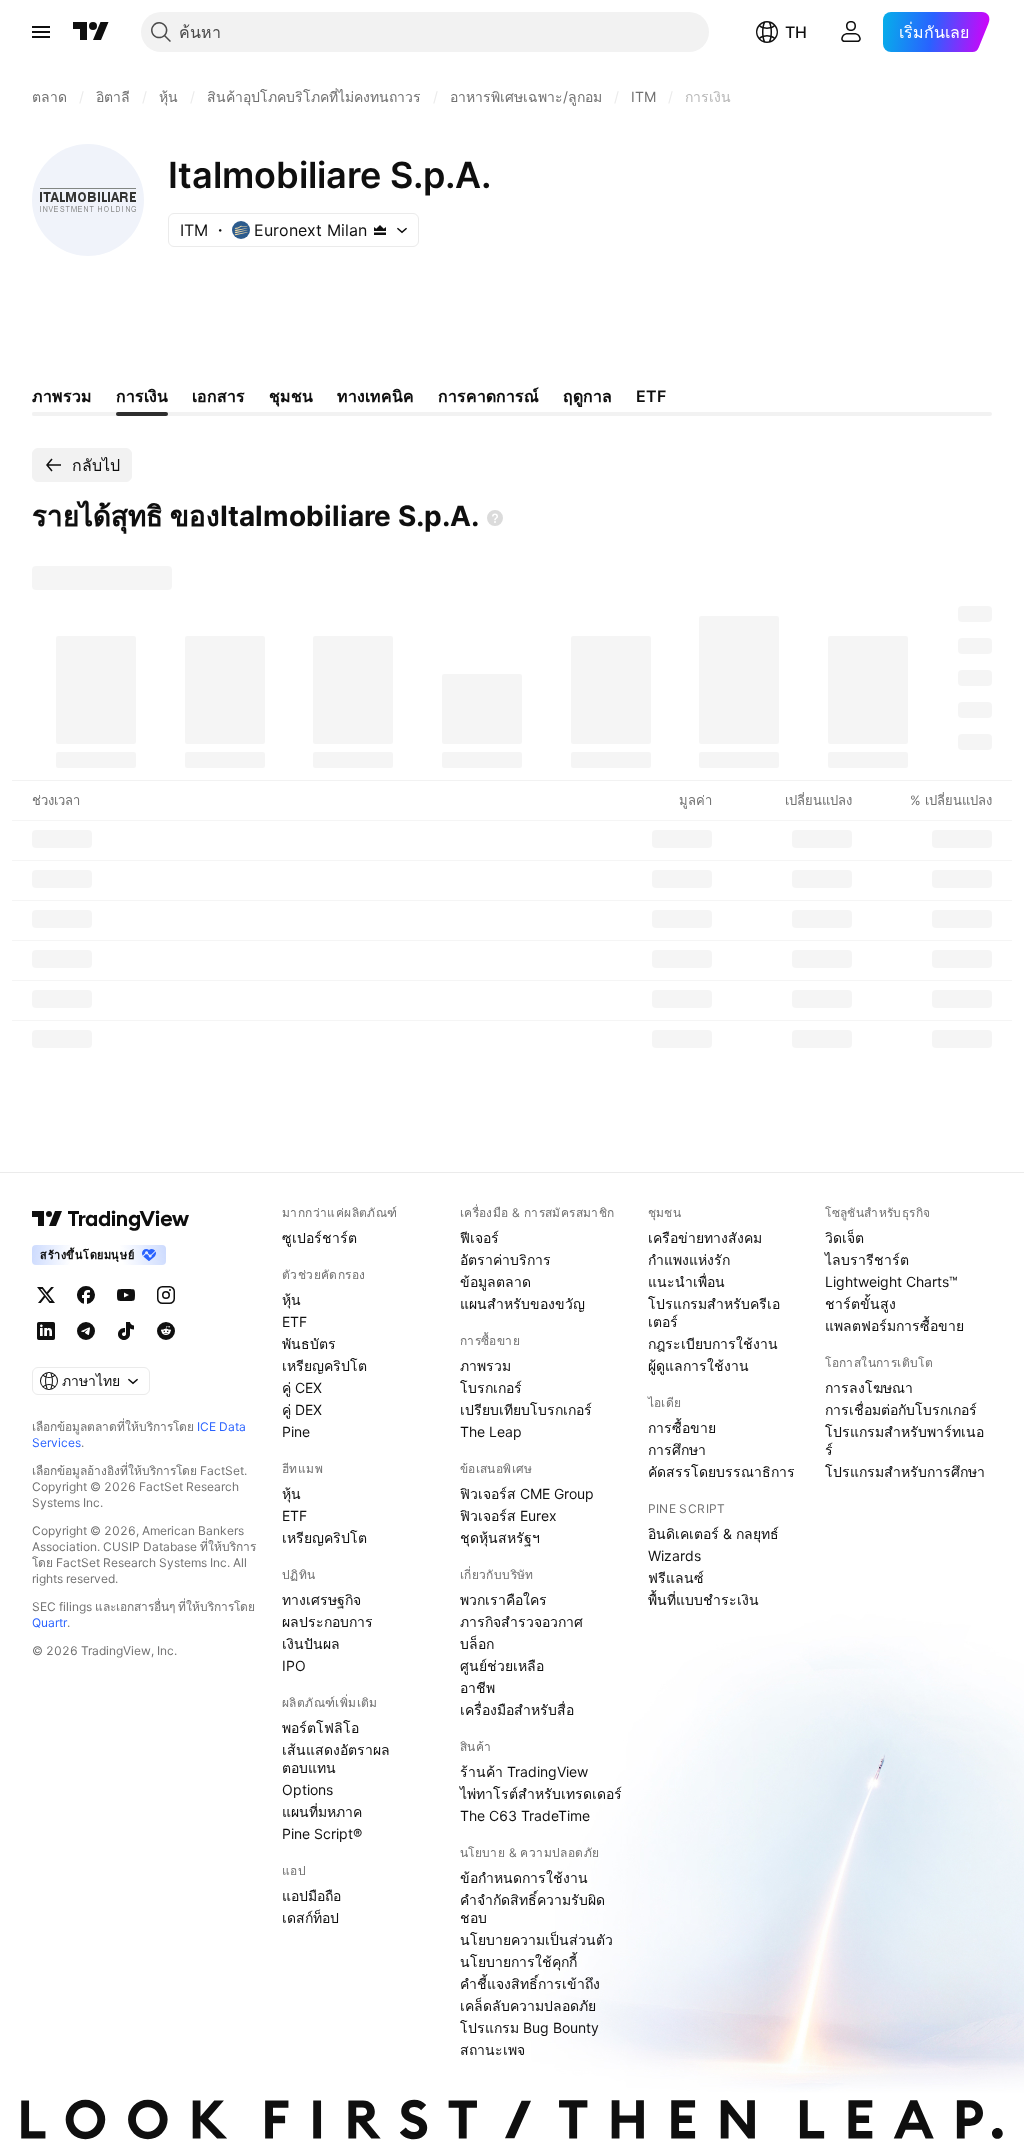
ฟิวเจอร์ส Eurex (508, 1515)
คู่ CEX (302, 1387)
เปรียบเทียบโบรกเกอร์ (526, 1409)
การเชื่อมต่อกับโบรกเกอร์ (901, 1409)
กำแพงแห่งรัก (689, 1259)
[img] (380, 230)
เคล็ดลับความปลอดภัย (528, 2005)
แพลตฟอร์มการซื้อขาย (894, 1325)
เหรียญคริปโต (324, 1365)
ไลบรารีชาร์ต (867, 1259)
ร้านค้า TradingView (524, 1771)
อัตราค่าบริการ (505, 1259)
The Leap (491, 1431)
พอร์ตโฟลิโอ (320, 1727)
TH (796, 32)
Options (307, 1789)
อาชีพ (477, 1687)
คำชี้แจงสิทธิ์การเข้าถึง (530, 1983)
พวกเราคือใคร (503, 1599)
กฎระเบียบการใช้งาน (713, 1343)
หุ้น (291, 1299)
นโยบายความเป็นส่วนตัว (536, 1939)
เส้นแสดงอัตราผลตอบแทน (336, 1758)
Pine (296, 1431)
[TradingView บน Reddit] (166, 1331)
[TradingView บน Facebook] (86, 1295)
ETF (294, 1321)
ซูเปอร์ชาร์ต (319, 1237)
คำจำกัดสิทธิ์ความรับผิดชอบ (532, 1908)
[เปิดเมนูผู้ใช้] (41, 32)
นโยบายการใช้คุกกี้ (518, 1961)
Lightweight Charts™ (891, 1281)
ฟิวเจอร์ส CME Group (527, 1493)
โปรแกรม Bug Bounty (529, 2027)
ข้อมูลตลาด (495, 1281)
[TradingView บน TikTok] (126, 1331)
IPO (294, 1665)
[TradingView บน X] (46, 1295)
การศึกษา (677, 1449)
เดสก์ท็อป (310, 1917)
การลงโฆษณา (869, 1387)
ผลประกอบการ (327, 1621)
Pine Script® (322, 1833)
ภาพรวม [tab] (62, 396)
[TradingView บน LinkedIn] (46, 1331)
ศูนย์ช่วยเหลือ (502, 1665)
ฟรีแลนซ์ (676, 1577)
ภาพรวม (485, 1365)
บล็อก (477, 1643)
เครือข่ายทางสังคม (705, 1237)
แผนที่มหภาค (322, 1811)
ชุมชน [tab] (291, 396)
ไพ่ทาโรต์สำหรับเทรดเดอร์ (541, 1793)
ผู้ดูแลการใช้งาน (698, 1365)
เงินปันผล (311, 1643)
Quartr (49, 1622)
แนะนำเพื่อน (686, 1281)
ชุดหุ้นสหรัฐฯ (500, 1537)
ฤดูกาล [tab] (587, 396)
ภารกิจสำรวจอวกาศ (521, 1621)
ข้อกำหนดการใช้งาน (524, 1877)
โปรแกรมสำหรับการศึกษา (905, 1471)
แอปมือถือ (311, 1895)
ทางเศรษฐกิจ (321, 1599)
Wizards (674, 1555)
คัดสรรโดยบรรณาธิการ (721, 1471)
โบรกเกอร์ (491, 1387)
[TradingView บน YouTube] (126, 1295)
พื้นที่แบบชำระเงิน (703, 1599)
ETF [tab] (651, 396)
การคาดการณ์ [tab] (488, 396)
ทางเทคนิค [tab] (375, 396)
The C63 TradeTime (525, 1815)
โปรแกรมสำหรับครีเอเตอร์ (714, 1312)
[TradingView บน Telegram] (86, 1331)
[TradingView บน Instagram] (166, 1295)
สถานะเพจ (492, 2049)
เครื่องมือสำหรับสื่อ (517, 1709)
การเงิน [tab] (142, 396)
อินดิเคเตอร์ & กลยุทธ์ (713, 1533)
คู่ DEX (302, 1409)
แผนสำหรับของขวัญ (522, 1303)
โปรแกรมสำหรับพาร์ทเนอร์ (904, 1440)
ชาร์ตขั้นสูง (860, 1303)
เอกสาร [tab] (218, 396)
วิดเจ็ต (844, 1237)
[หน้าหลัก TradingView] (91, 32)
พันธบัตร (309, 1343)
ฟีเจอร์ (479, 1237)
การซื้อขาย (682, 1427)
